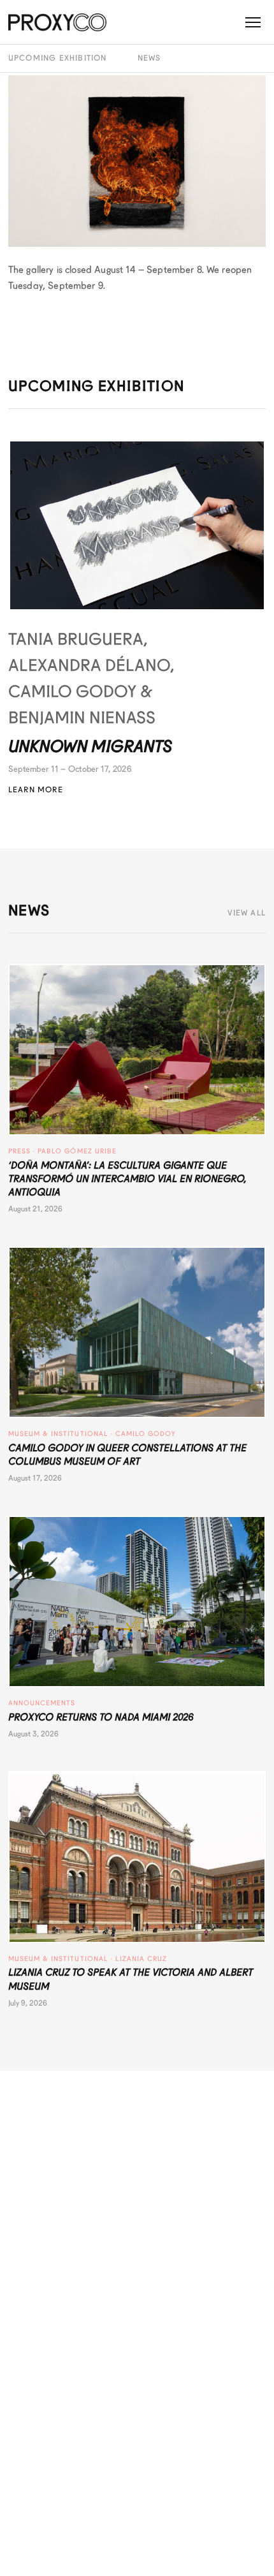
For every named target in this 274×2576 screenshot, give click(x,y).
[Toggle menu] (253, 22)
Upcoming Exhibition (58, 58)
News (149, 58)
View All (247, 913)
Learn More (36, 790)
